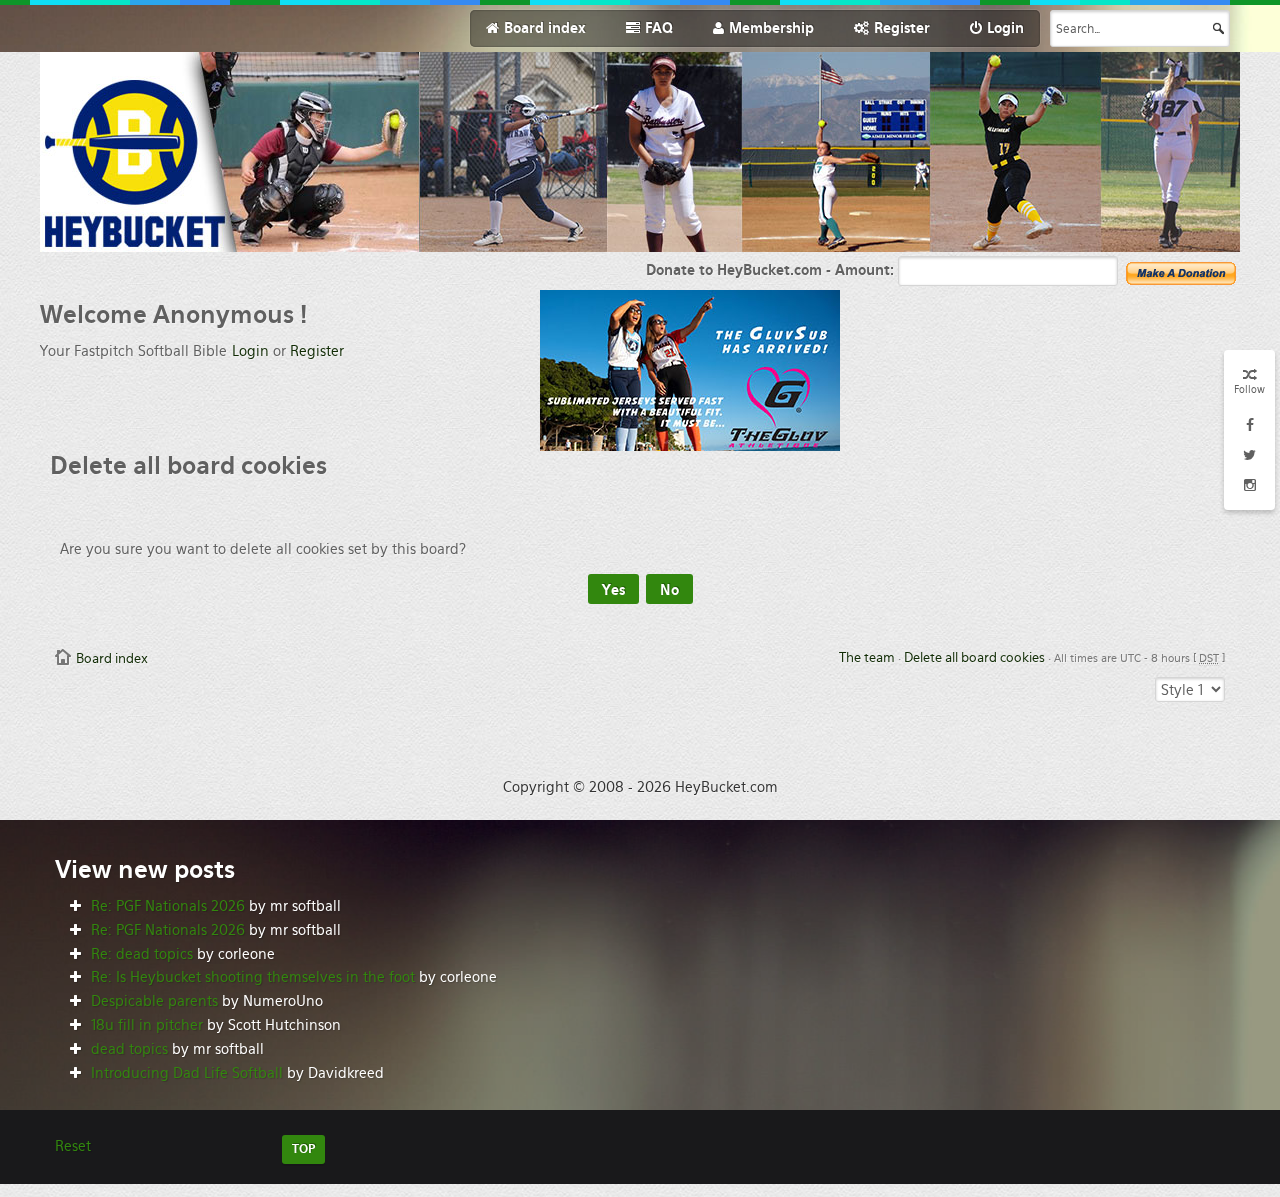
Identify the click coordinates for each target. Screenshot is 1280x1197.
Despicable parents (154, 1001)
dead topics (129, 1049)
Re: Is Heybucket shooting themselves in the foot (253, 977)
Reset (73, 1146)
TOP (303, 1149)
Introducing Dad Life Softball (187, 1073)
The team (867, 657)
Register (317, 351)
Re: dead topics (142, 954)
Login (250, 351)
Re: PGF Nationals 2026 (168, 906)
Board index (112, 658)
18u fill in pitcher (147, 1025)
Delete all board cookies (974, 657)
